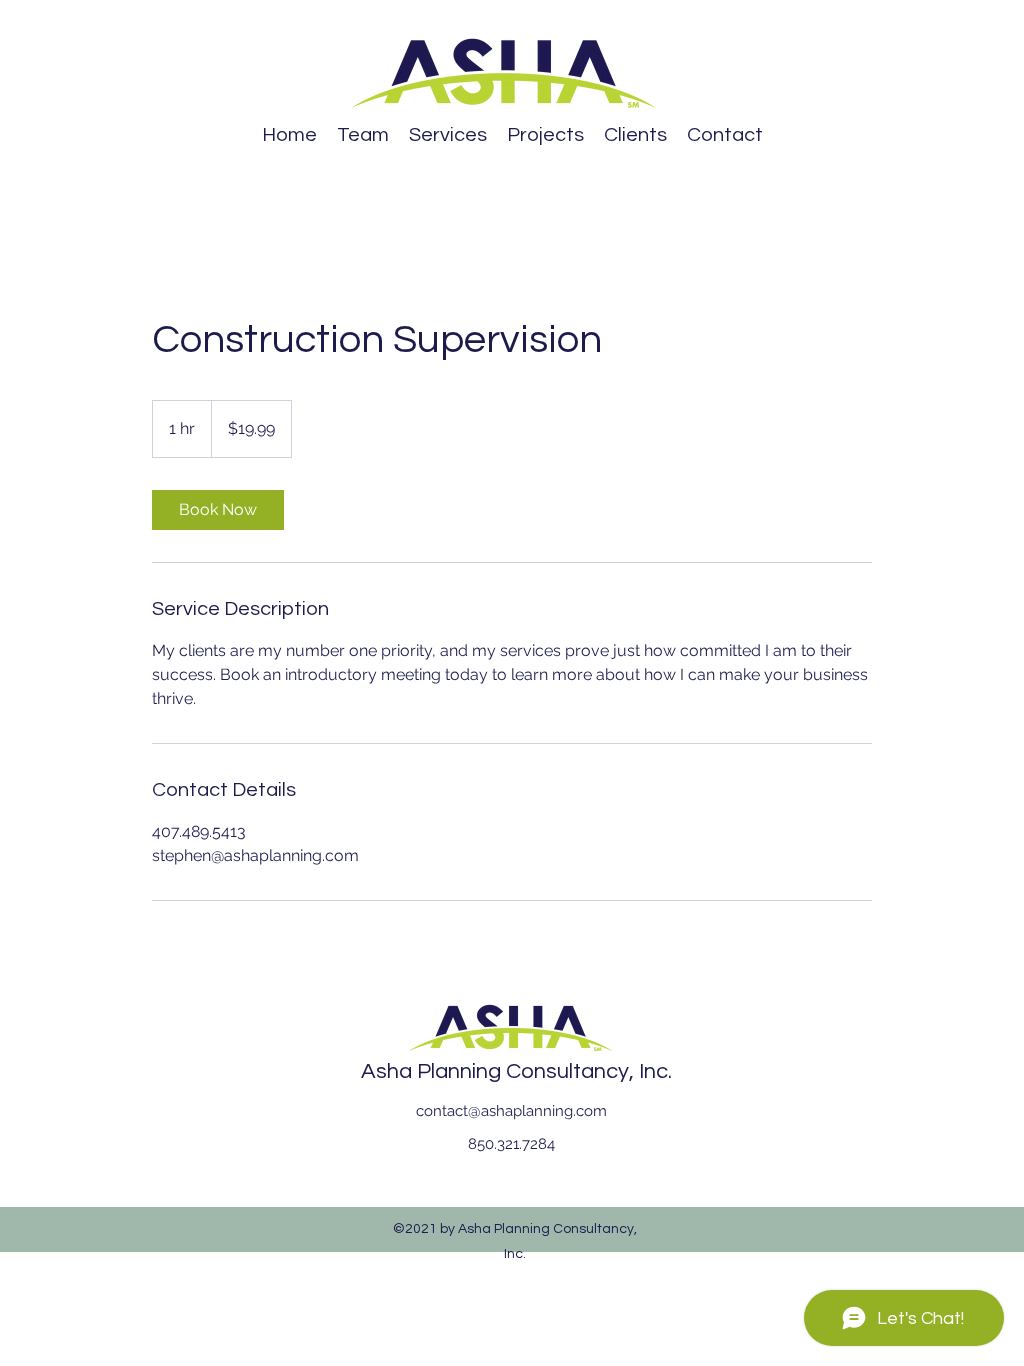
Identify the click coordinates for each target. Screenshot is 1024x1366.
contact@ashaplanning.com (511, 1111)
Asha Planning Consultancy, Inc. (516, 1071)
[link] (218, 510)
